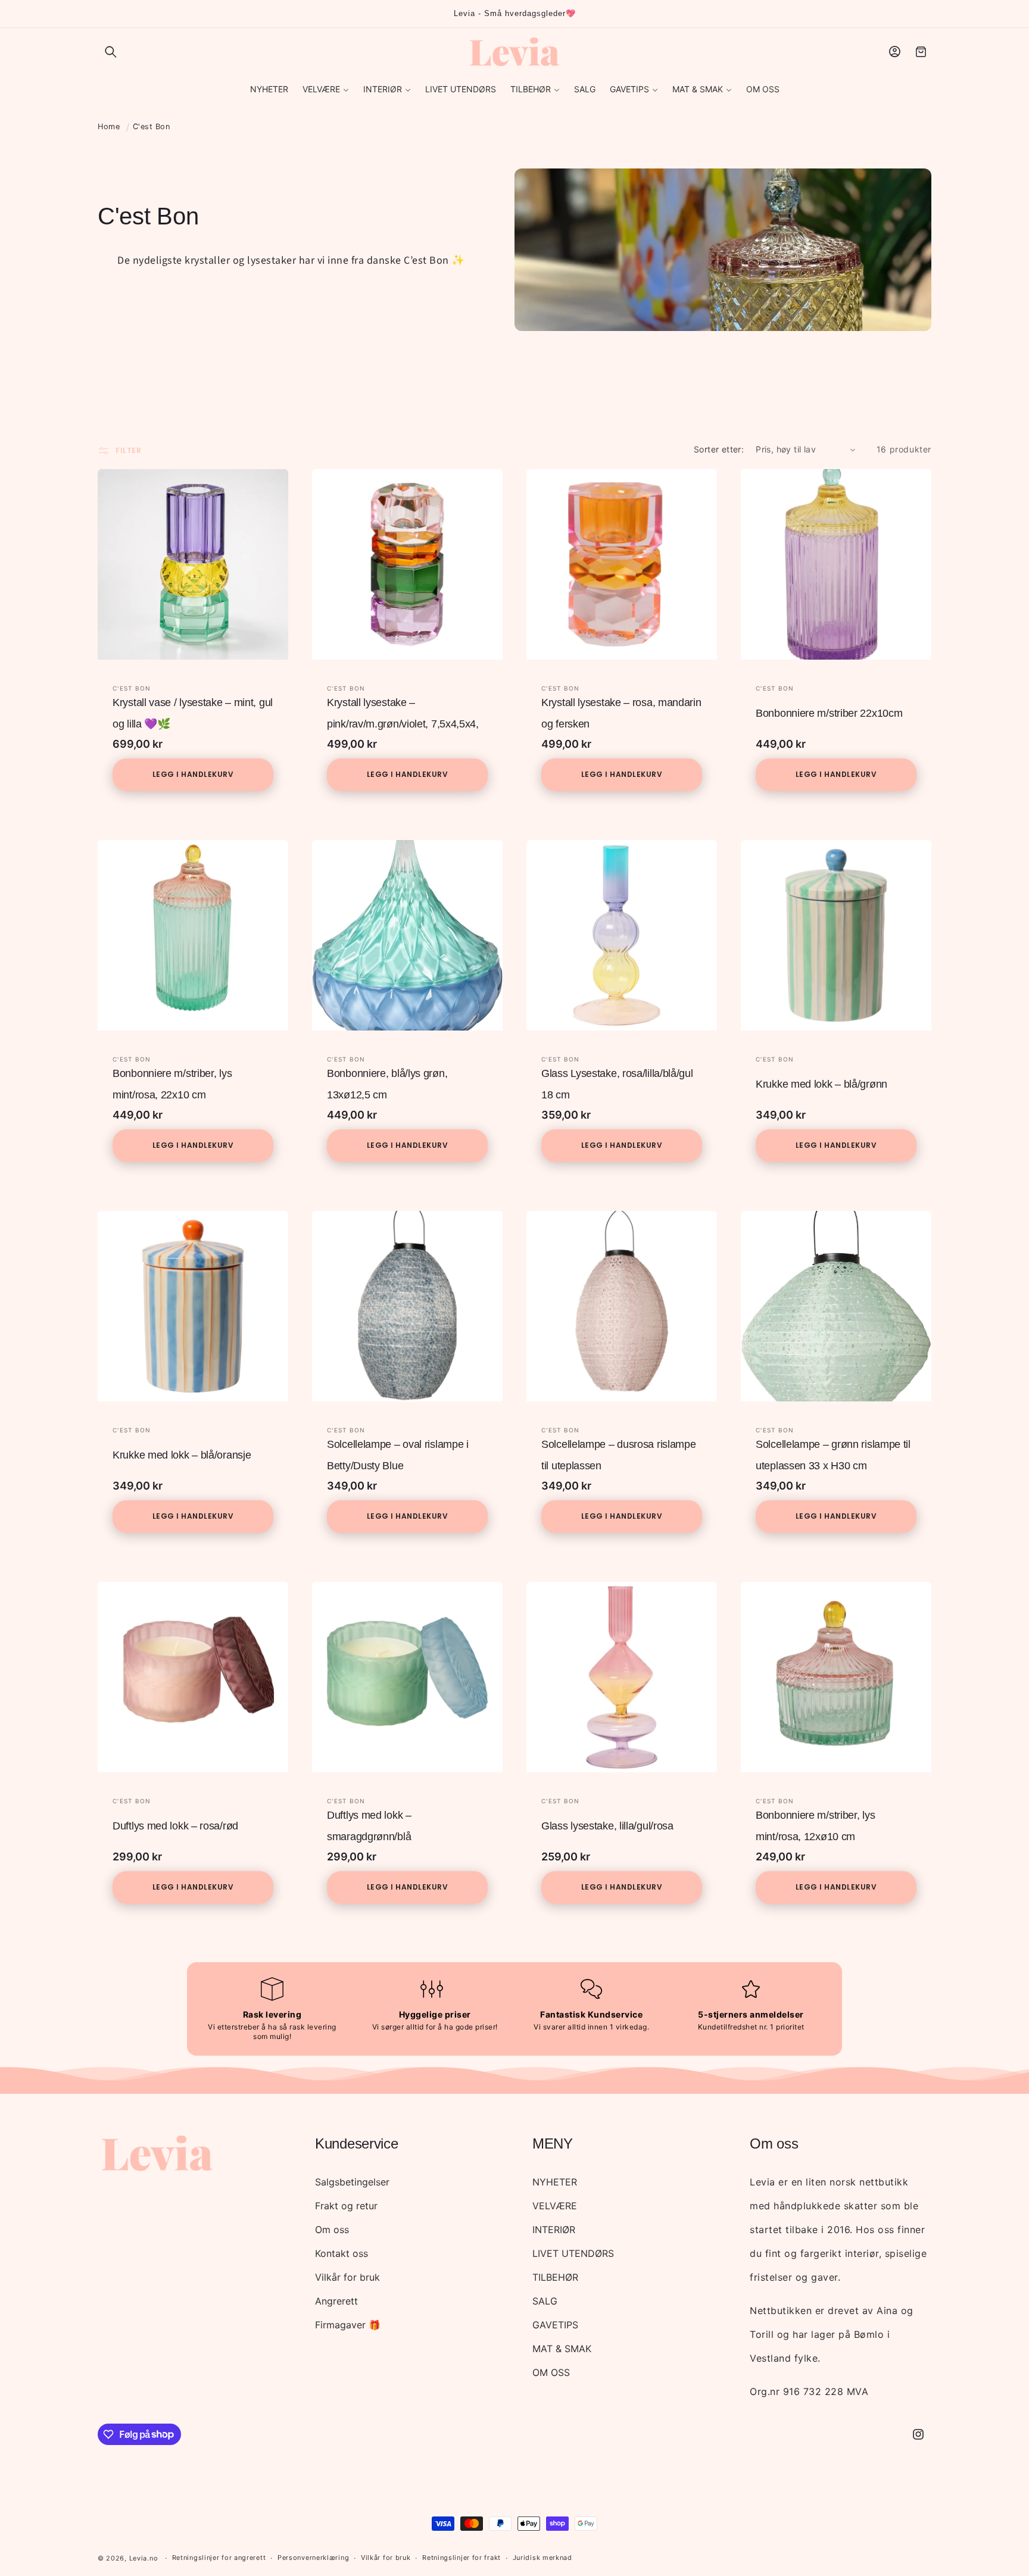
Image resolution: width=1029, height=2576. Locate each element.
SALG (545, 2301)
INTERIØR (554, 2230)
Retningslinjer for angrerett (219, 2558)
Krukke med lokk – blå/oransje (182, 1455)
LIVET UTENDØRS (573, 2253)
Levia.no (144, 2558)
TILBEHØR (555, 2277)
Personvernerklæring (313, 2558)
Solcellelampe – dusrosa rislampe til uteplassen (618, 1455)
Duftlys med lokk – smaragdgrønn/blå (369, 1826)
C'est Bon (152, 127)
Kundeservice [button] (356, 2143)
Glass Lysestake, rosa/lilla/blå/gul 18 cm (617, 1084)
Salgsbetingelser (352, 2182)
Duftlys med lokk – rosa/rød (175, 1826)
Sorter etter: (719, 449)
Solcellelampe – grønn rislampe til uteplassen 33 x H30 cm (833, 1455)
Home (109, 127)
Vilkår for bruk (347, 2277)
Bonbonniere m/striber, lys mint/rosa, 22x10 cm (172, 1084)
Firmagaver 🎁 (348, 2325)
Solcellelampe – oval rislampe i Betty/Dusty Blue (398, 1455)
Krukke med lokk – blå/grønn (821, 1084)
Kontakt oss (342, 2253)
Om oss (332, 2230)
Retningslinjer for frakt (462, 2558)
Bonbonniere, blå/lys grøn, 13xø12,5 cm (387, 1084)
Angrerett (336, 2301)
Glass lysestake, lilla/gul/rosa (607, 1826)
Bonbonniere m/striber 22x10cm (829, 713)
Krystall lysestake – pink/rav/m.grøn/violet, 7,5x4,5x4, (403, 713)
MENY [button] (553, 2143)
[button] (111, 52)
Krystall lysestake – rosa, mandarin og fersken (621, 713)
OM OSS (551, 2372)
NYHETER (555, 2182)
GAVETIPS (555, 2325)
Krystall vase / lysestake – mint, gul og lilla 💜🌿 (193, 713)
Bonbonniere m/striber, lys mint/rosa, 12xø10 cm (815, 1826)
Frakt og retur (346, 2206)
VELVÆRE (555, 2206)
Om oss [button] (774, 2143)
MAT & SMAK (562, 2349)
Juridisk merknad (542, 2558)
